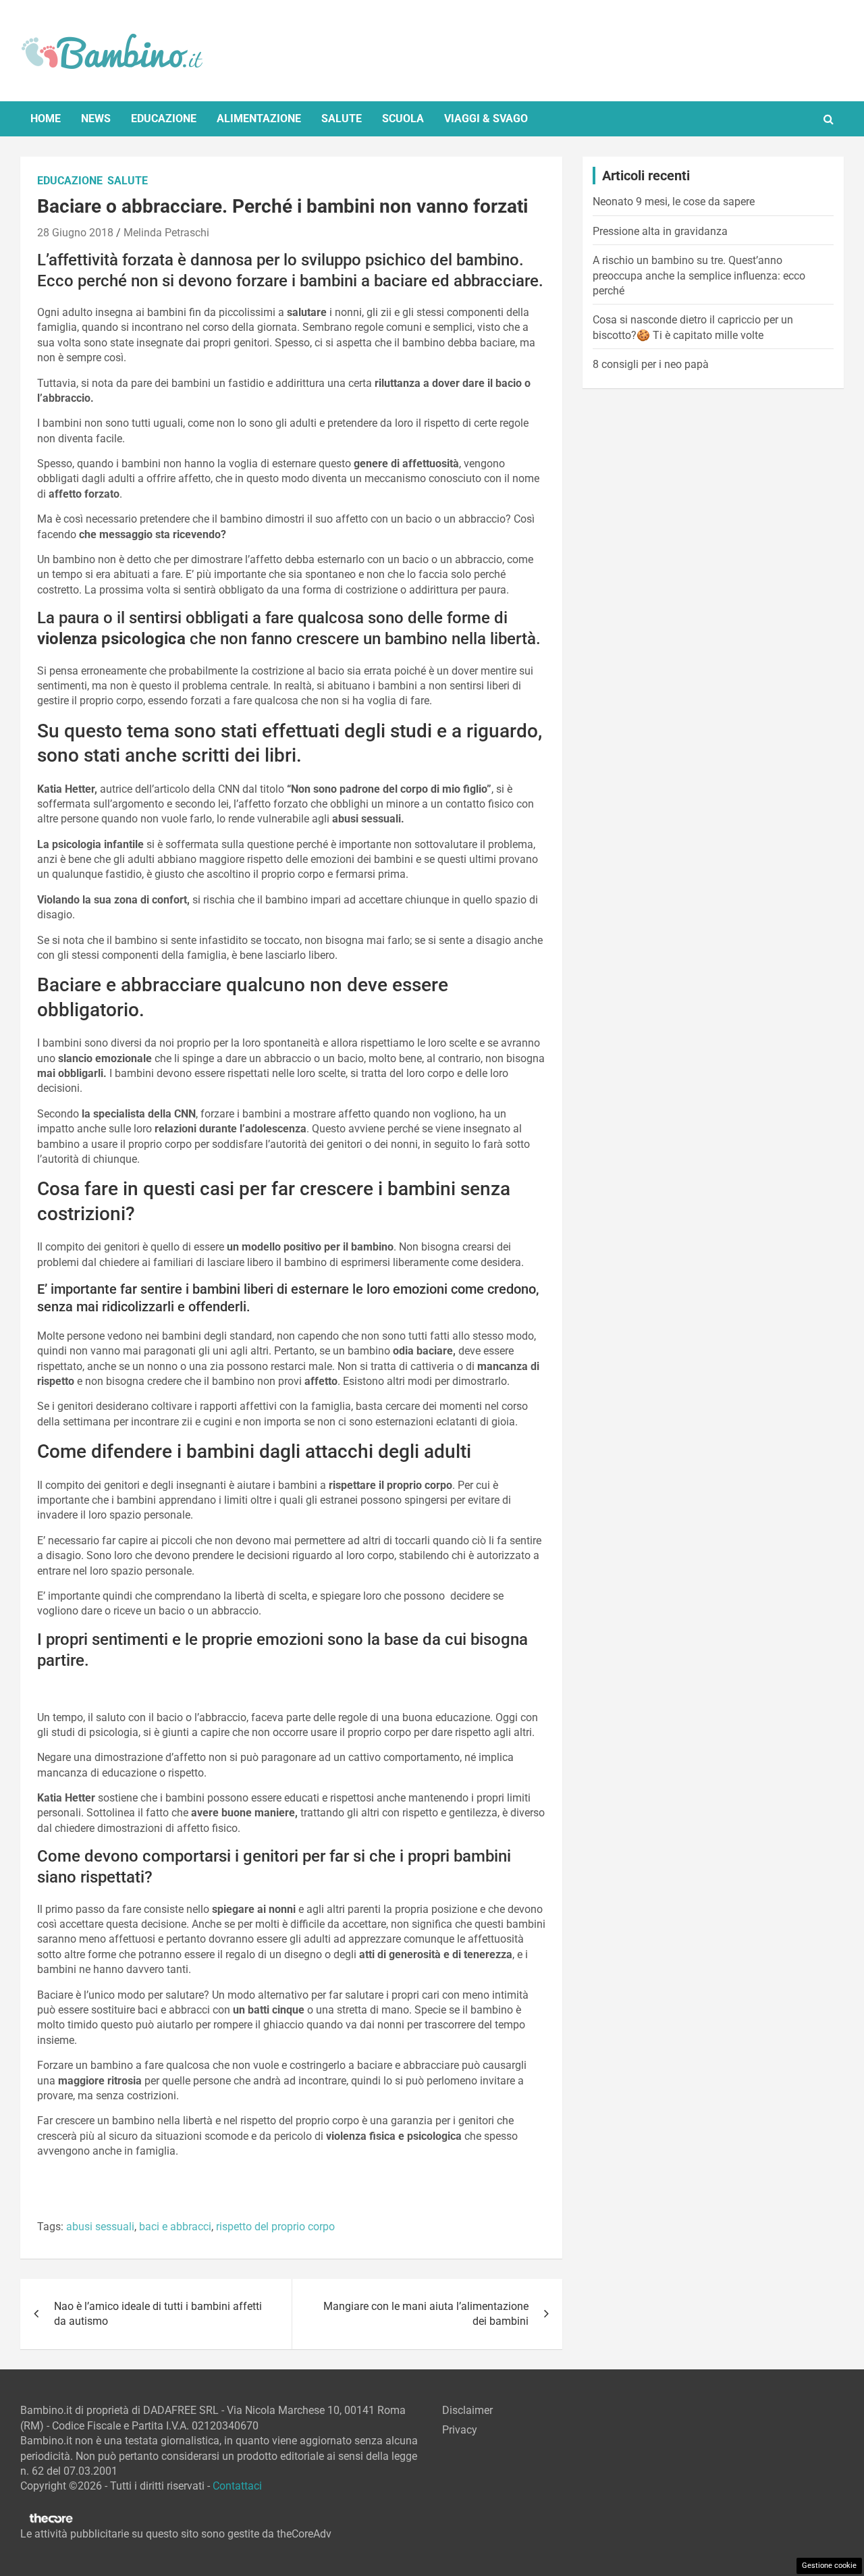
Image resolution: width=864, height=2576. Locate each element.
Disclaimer (467, 2410)
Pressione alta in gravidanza (660, 231)
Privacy (460, 2430)
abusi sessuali (100, 2227)
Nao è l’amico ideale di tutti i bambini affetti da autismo (158, 2314)
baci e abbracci (175, 2227)
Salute (342, 119)
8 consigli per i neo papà (651, 364)
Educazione (164, 119)
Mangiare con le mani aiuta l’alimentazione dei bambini (426, 2314)
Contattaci (237, 2486)
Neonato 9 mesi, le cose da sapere (674, 202)
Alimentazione (259, 119)
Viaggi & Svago (486, 119)
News (96, 119)
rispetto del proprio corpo (275, 2227)
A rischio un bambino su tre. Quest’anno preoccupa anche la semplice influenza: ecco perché (699, 275)
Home (46, 119)
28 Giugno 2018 (75, 233)
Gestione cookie (829, 2566)
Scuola (403, 119)
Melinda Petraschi (166, 233)
